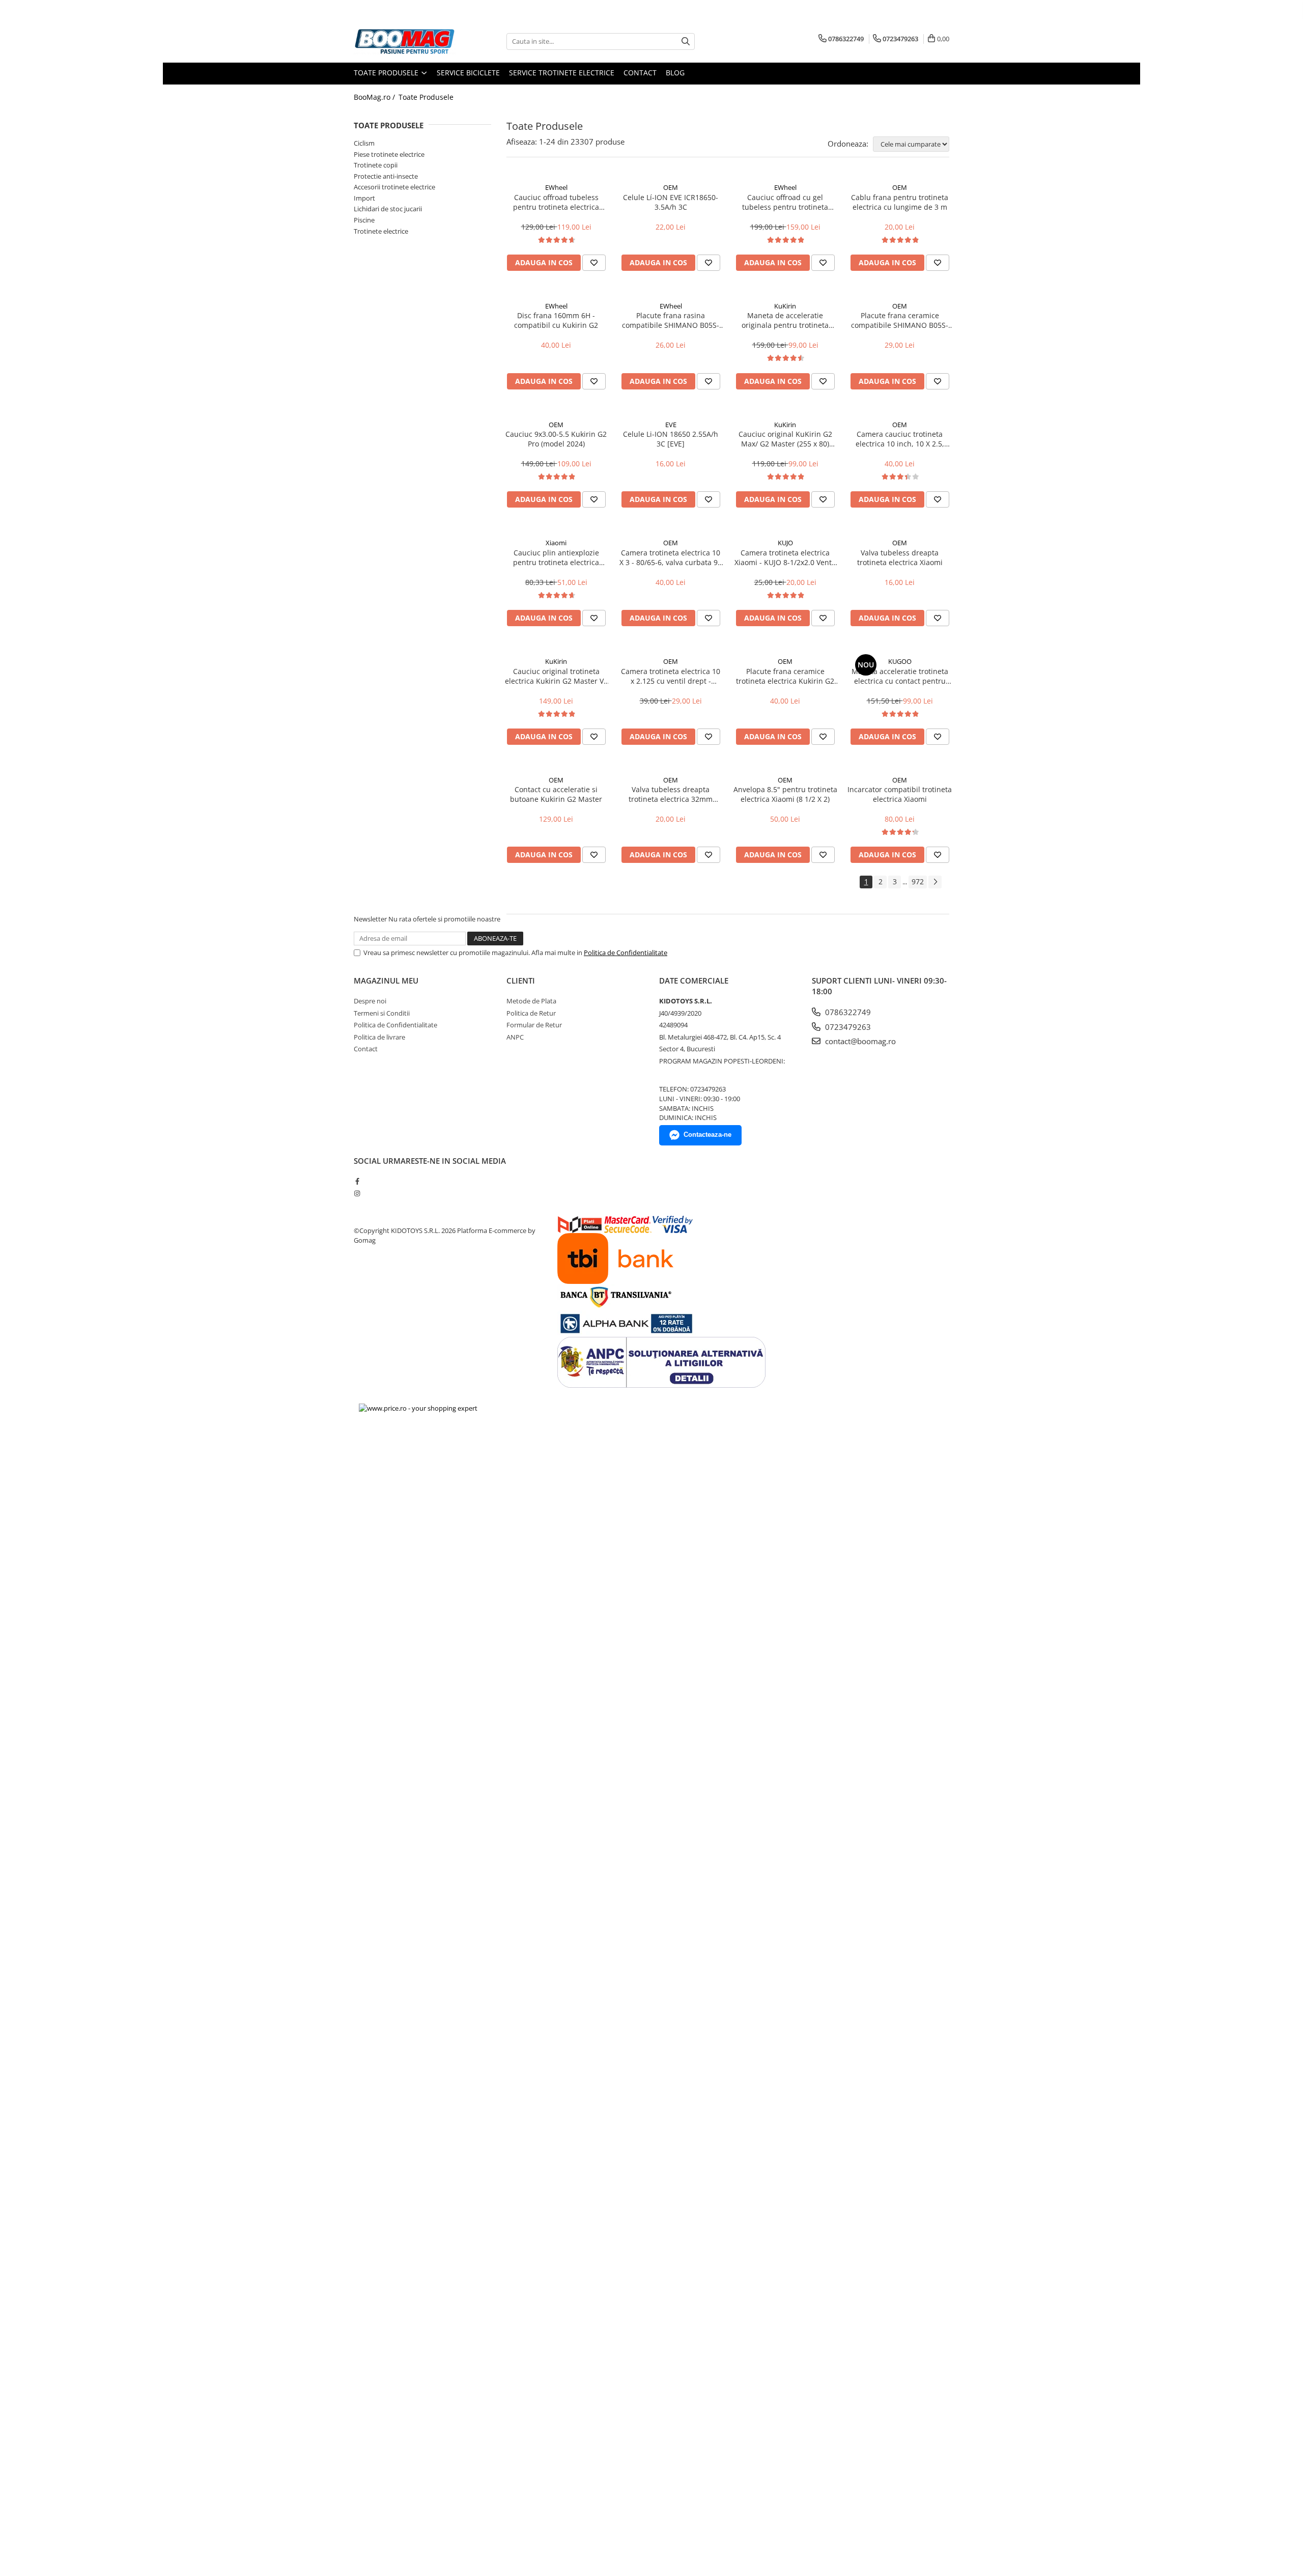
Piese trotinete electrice (389, 154)
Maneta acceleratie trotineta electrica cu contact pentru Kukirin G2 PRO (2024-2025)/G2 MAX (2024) (900, 676)
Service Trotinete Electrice (562, 73)
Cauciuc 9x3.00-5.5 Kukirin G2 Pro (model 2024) (556, 439)
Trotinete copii (376, 165)
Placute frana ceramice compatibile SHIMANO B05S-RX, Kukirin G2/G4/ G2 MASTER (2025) (900, 320)
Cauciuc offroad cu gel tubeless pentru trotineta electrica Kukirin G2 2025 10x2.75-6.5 (785, 202)
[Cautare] (686, 41)
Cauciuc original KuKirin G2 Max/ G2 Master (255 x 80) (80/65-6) (785, 439)
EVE (671, 425)
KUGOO (900, 661)
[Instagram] (357, 1193)
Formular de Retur (534, 1025)
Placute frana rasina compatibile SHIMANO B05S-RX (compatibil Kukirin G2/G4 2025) (671, 320)
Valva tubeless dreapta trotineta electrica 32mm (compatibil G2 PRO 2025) (671, 794)
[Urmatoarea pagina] (935, 882)
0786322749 (847, 1012)
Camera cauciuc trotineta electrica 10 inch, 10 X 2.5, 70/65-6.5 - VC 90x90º (900, 439)
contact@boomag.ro (859, 1041)
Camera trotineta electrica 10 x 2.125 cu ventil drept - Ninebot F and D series (671, 676)
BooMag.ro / (375, 97)
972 (918, 881)
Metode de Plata (531, 1001)
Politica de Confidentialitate (626, 953)
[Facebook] (357, 1181)
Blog (675, 73)
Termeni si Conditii (382, 1013)
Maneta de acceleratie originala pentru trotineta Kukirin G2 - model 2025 (785, 320)
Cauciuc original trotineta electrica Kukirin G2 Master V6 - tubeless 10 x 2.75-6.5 (556, 676)
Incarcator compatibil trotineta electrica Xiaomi (900, 794)
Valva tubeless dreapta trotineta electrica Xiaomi (900, 557)
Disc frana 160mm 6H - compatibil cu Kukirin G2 (556, 320)
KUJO (785, 543)
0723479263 (847, 1027)
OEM (671, 187)
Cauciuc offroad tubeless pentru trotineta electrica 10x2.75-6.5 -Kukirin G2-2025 (556, 202)
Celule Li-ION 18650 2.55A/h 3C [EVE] (671, 439)
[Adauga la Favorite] (594, 263)
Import (364, 198)
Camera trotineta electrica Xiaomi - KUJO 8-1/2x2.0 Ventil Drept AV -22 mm (785, 557)
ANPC (515, 1037)
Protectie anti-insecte (386, 176)
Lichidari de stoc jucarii (388, 209)
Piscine (364, 220)
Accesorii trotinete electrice (394, 187)
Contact (640, 73)
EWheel (556, 187)
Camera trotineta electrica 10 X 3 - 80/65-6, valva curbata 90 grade (671, 557)
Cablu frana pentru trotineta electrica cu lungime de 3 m (900, 202)
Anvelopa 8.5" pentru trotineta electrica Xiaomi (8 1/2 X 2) (785, 794)
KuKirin (785, 306)
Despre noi (370, 1001)
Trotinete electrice (381, 231)
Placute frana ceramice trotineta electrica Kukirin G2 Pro (785, 676)
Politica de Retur (531, 1013)
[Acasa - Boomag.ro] (405, 41)
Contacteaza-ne (707, 1135)
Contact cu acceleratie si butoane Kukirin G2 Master (556, 794)
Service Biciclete (468, 73)
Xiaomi (556, 543)
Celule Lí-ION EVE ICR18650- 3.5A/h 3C (671, 202)
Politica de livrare (379, 1037)
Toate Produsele (387, 73)
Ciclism (364, 143)
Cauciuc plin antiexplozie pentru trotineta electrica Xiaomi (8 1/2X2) (556, 557)
